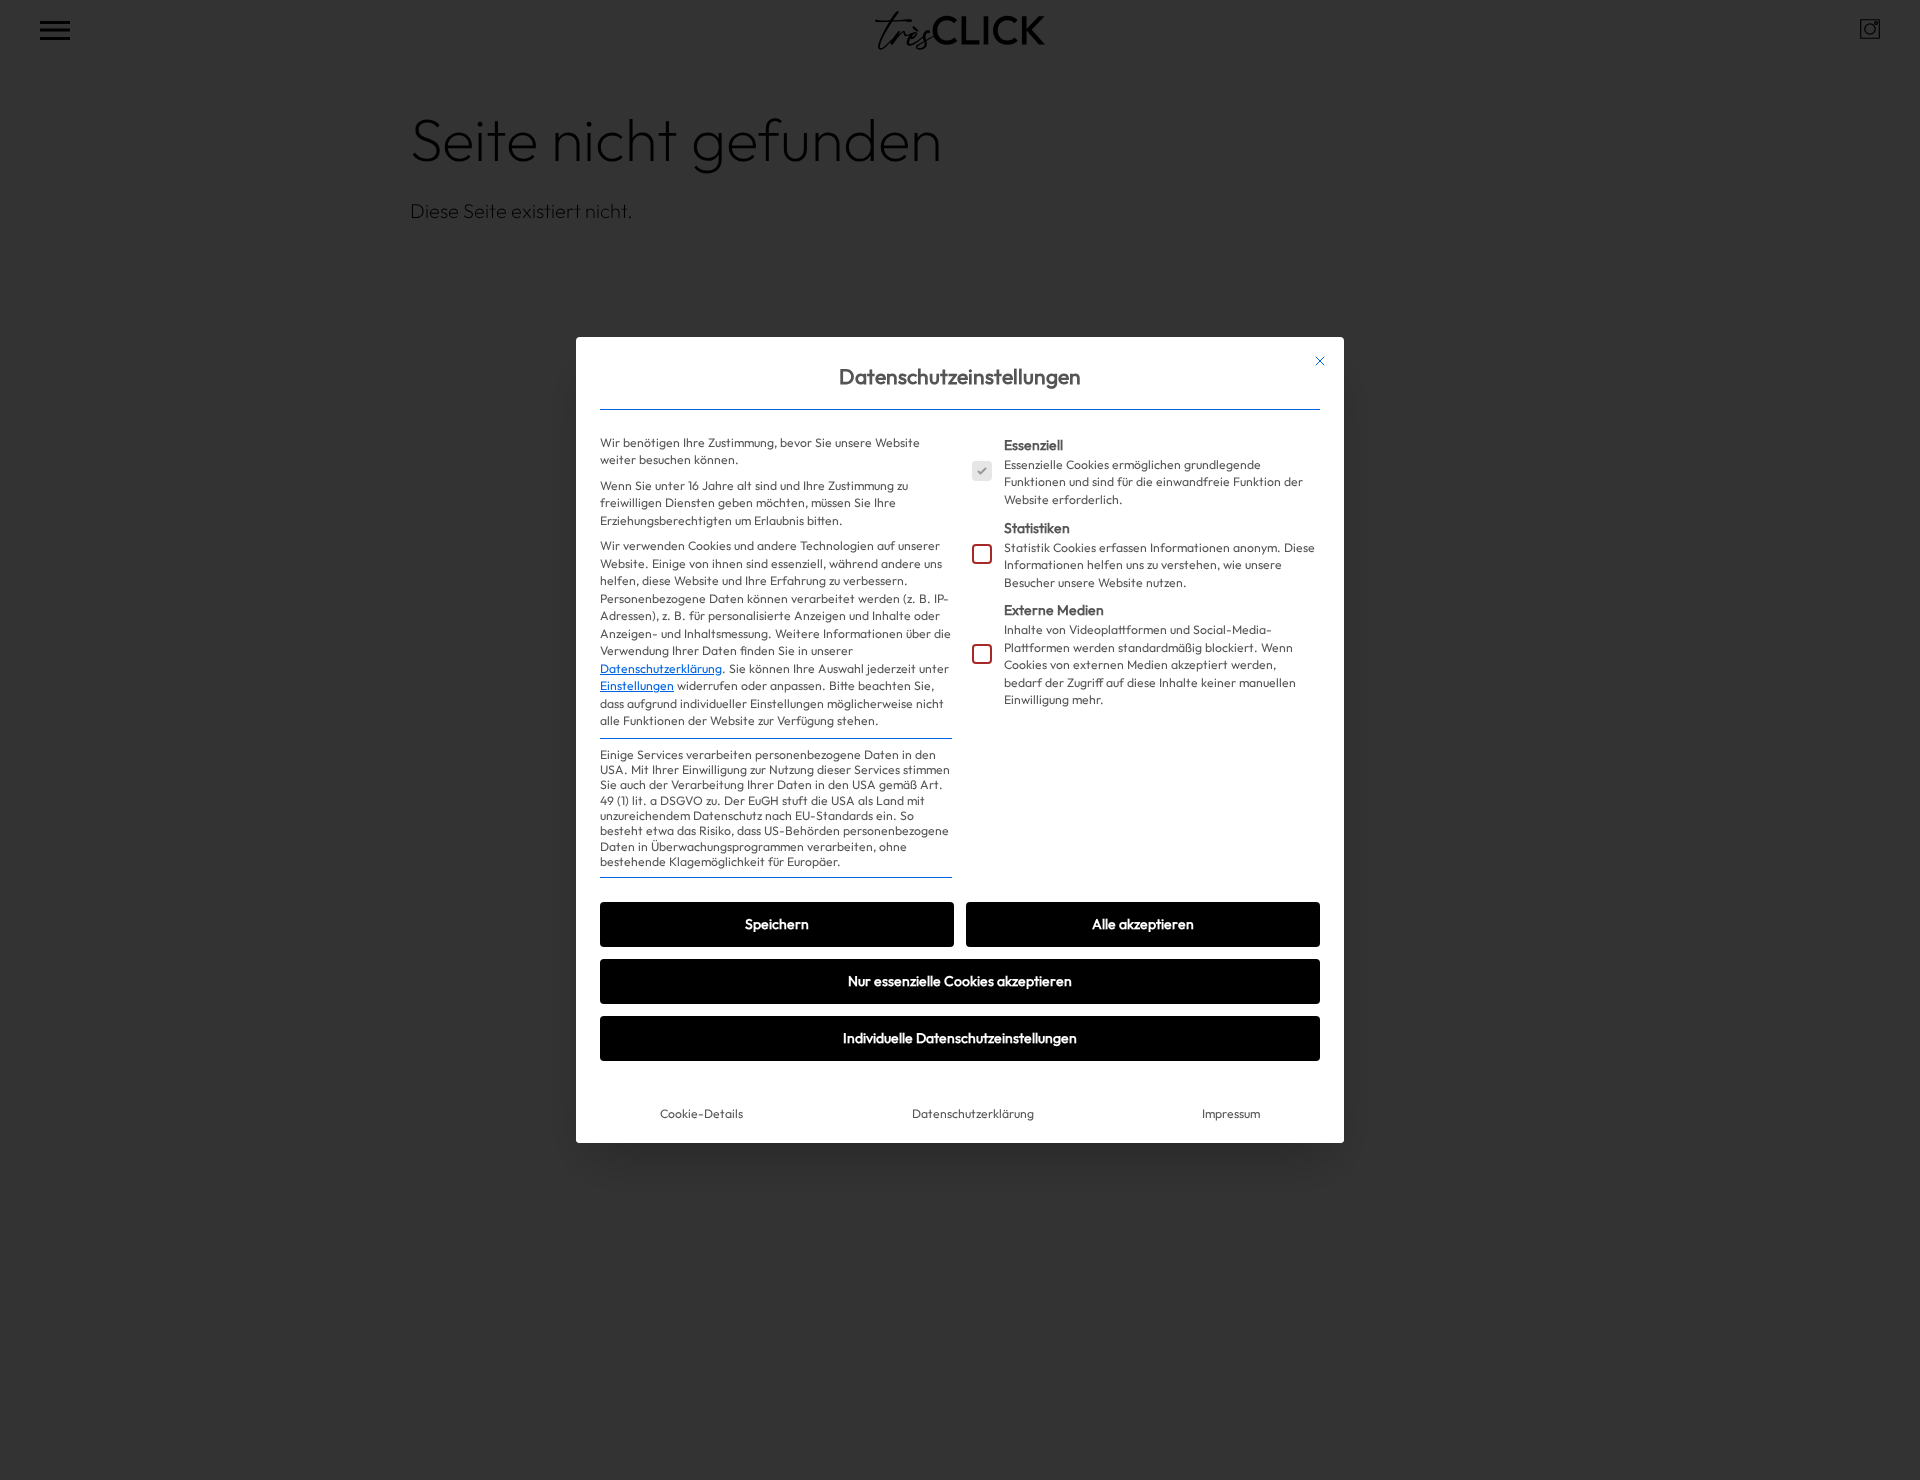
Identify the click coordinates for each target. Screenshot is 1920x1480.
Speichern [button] (777, 924)
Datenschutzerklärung (661, 668)
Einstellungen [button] (637, 685)
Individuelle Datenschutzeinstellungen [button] (960, 1038)
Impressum (1231, 1113)
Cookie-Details (701, 1113)
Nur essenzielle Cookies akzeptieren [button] (960, 981)
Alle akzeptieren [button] (1143, 924)
